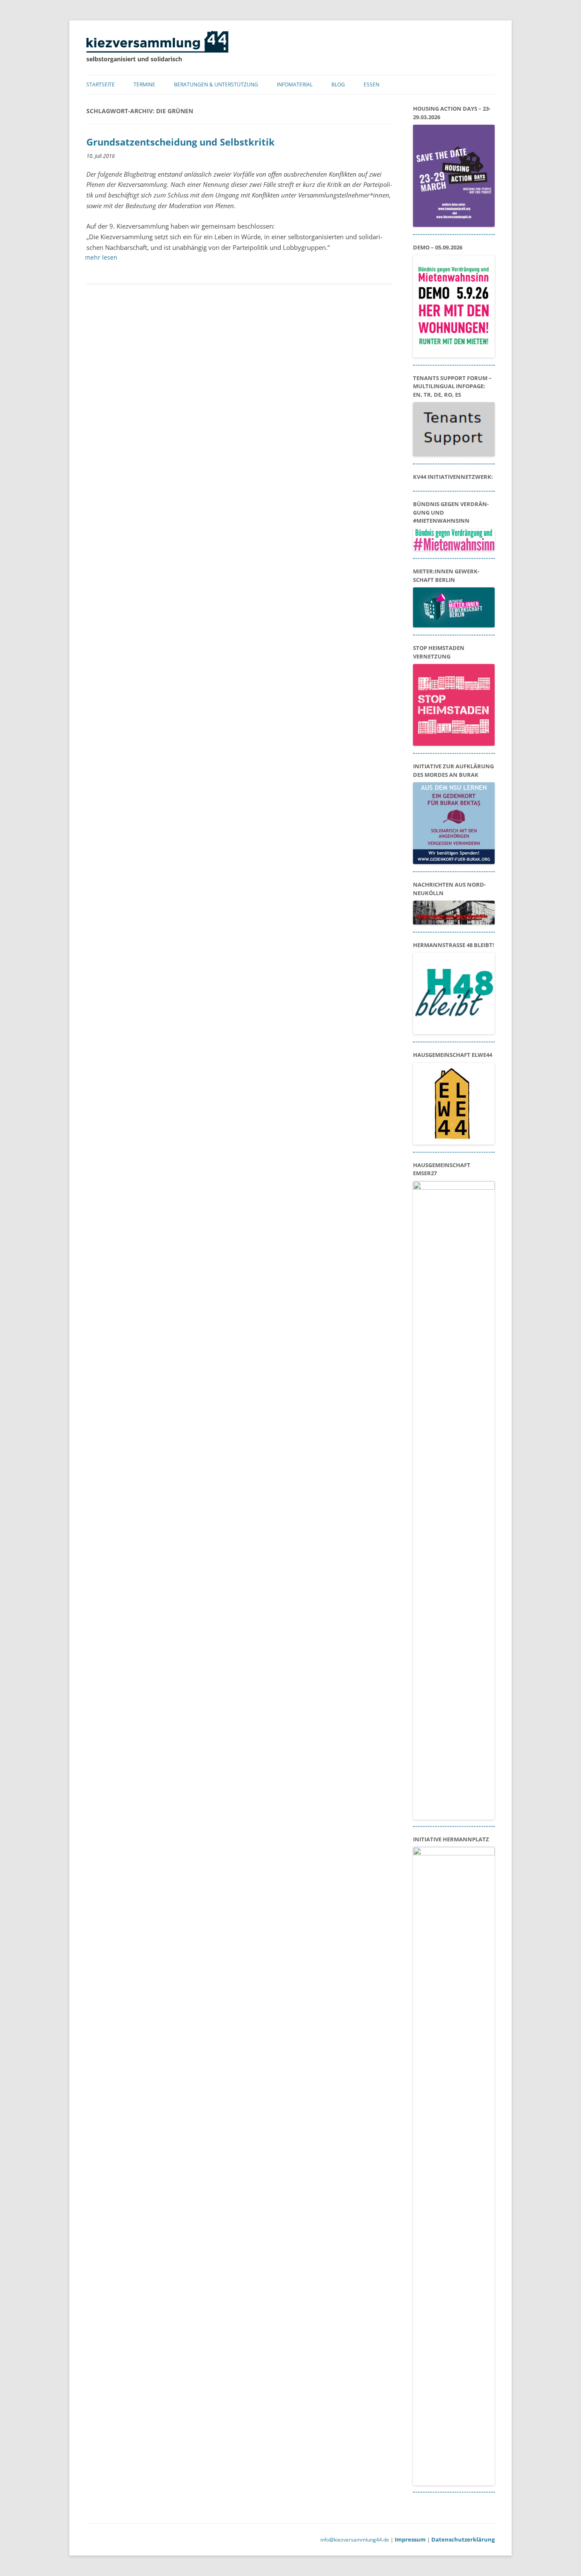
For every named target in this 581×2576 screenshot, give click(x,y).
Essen (372, 84)
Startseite (101, 84)
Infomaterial (295, 84)
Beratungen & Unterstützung (216, 84)
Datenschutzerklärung (463, 2539)
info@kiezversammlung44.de (355, 2540)
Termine (144, 84)
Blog (338, 84)
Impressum (410, 2539)
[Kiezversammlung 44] (157, 50)
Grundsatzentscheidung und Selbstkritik (181, 142)
